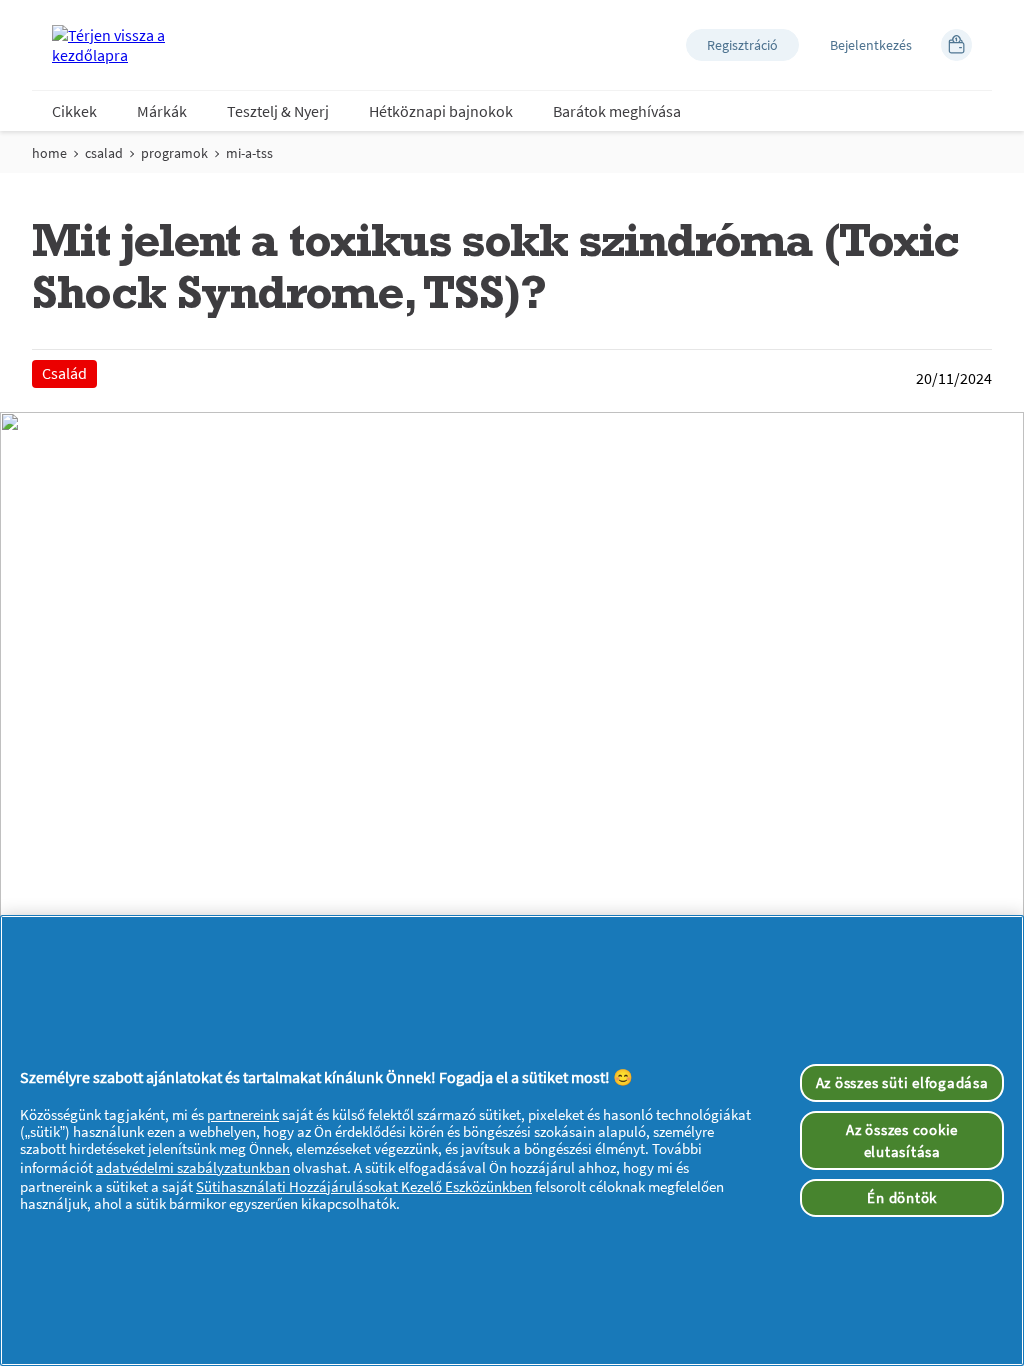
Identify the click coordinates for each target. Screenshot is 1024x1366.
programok (174, 153)
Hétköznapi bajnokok (441, 111)
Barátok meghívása (617, 111)
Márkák (162, 111)
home (49, 153)
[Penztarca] (956, 45)
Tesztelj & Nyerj (278, 111)
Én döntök (902, 1197)
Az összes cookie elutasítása (902, 1140)
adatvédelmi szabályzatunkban (193, 1167)
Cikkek (74, 111)
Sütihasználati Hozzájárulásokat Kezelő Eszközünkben (364, 1186)
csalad (104, 153)
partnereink (243, 1114)
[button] (742, 45)
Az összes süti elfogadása (902, 1082)
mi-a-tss (249, 153)
